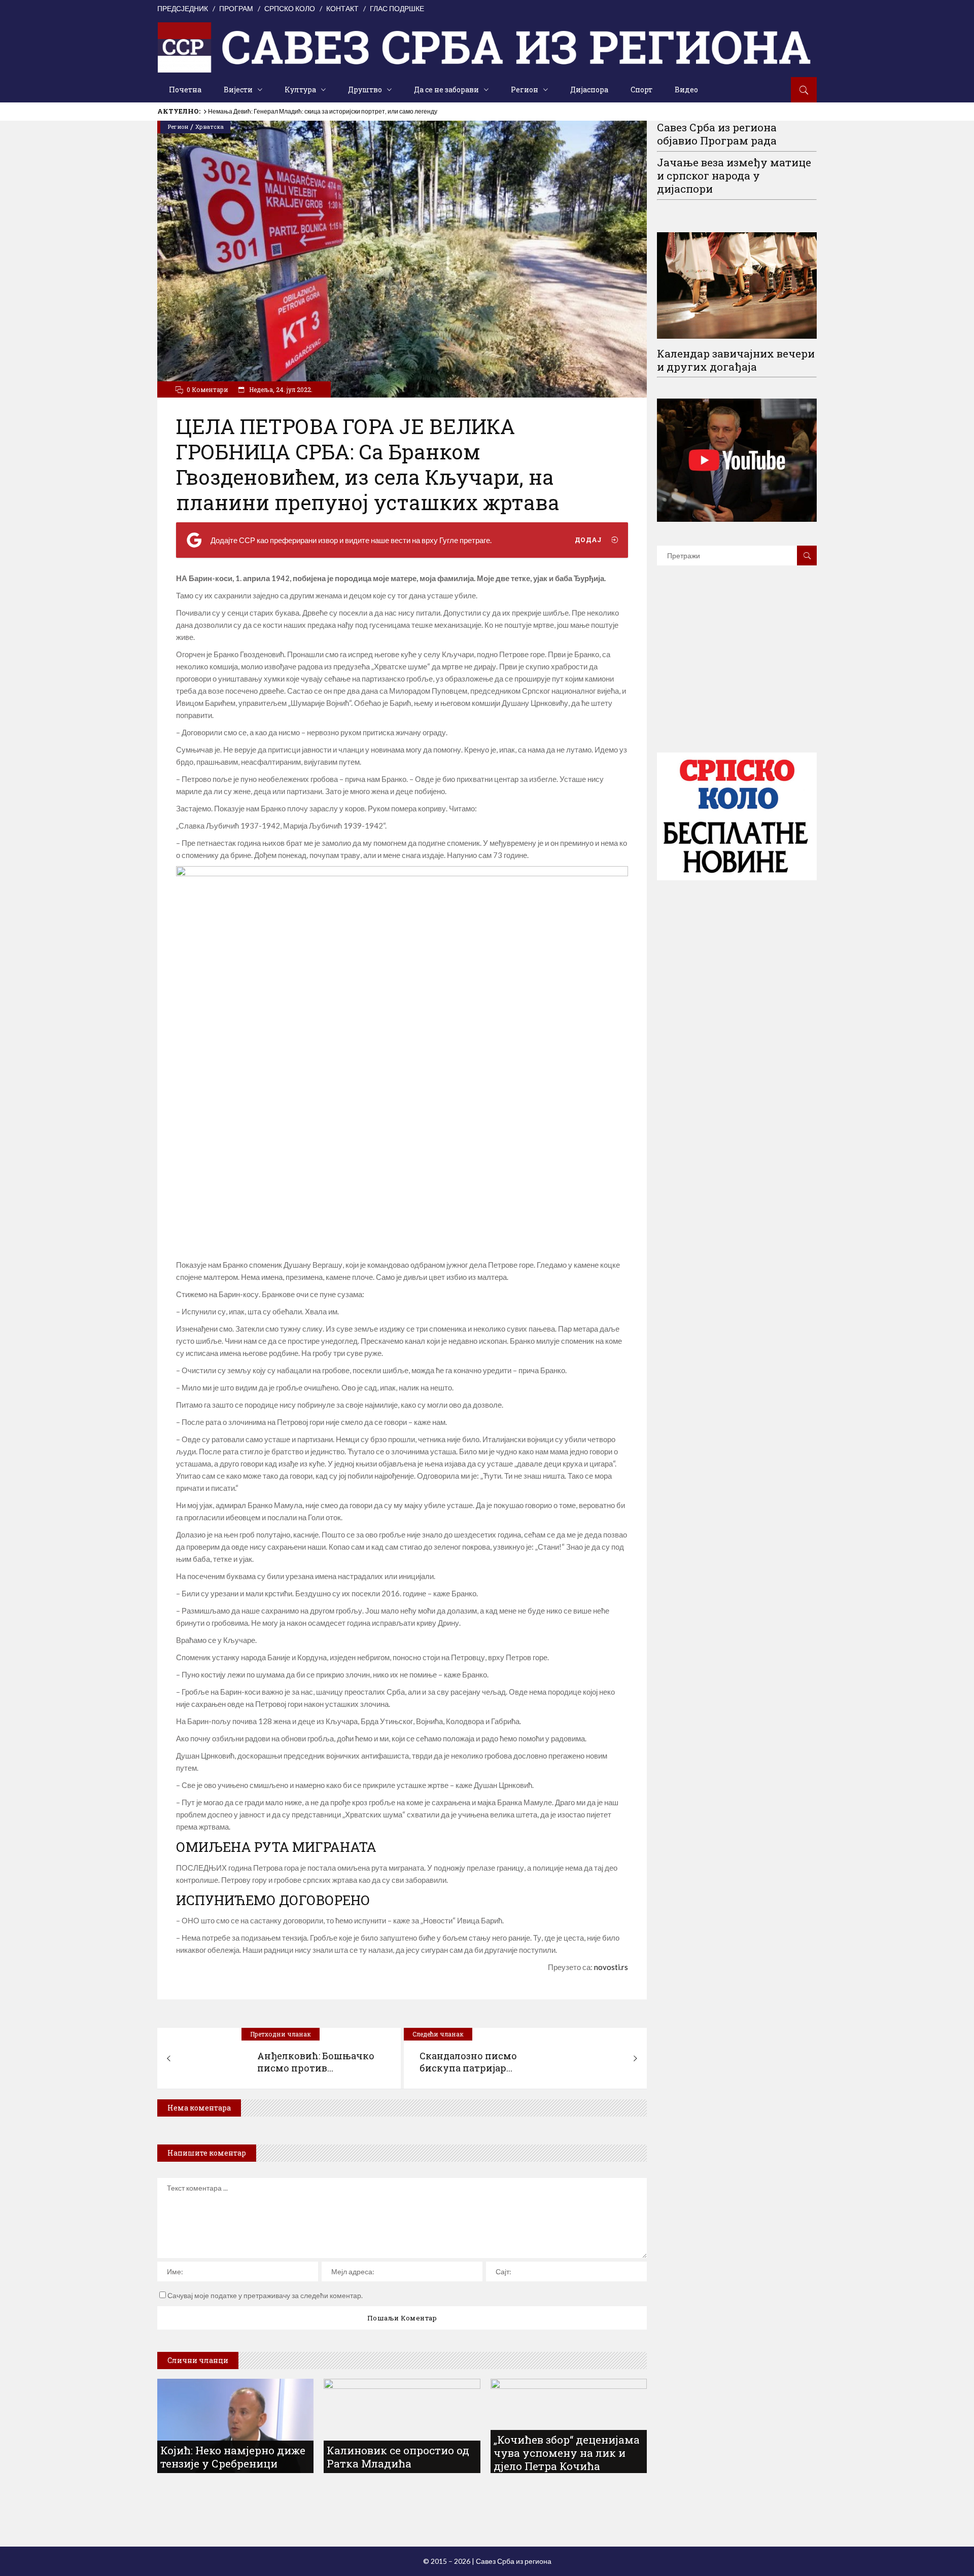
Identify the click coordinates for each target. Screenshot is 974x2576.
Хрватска (210, 127)
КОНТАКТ (342, 8)
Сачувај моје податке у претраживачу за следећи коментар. (265, 2295)
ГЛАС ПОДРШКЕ (397, 8)
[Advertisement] (737, 674)
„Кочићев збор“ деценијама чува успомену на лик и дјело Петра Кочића (567, 2453)
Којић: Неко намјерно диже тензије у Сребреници (278, 111)
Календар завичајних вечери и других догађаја (736, 360)
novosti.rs (611, 1967)
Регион (178, 127)
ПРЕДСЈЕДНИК (183, 8)
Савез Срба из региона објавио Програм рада (717, 134)
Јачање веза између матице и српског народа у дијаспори (734, 175)
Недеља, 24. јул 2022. (280, 389)
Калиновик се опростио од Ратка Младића (398, 2457)
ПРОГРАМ (236, 8)
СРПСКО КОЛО (290, 8)
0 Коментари (207, 389)
